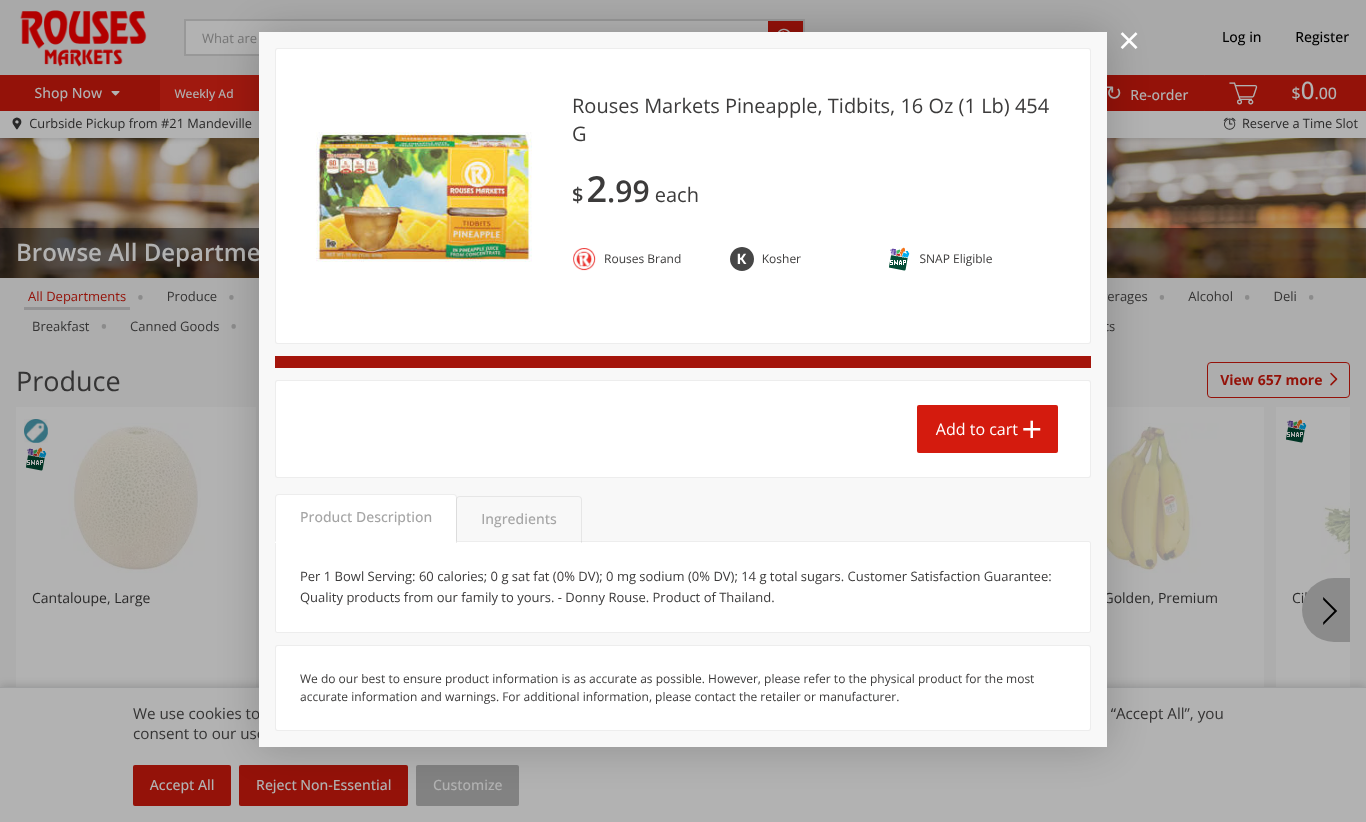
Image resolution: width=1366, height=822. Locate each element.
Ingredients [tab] (518, 519)
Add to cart (977, 429)
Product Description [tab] (366, 517)
